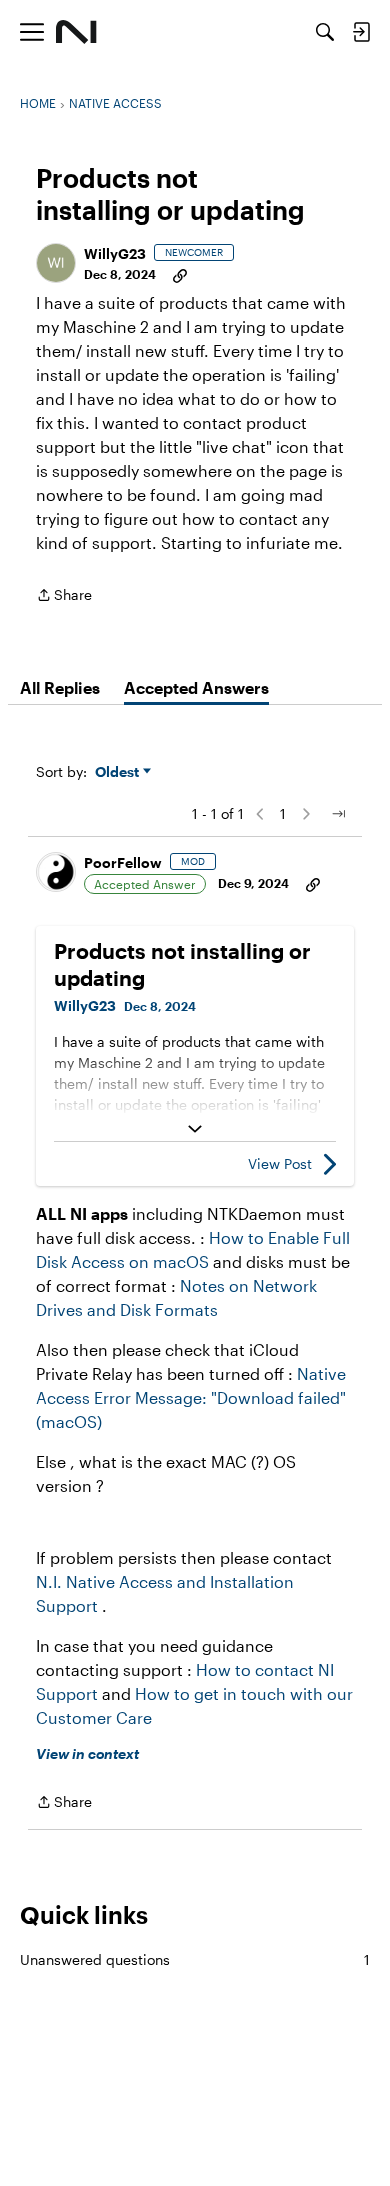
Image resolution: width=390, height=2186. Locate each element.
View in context (87, 1753)
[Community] (76, 32)
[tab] (60, 688)
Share (64, 596)
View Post (280, 1163)
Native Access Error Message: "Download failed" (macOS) (191, 1397)
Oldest (119, 772)
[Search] (325, 32)
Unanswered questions (195, 1959)
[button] (56, 263)
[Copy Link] (180, 274)
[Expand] (195, 1129)
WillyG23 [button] (115, 253)
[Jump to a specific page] (338, 814)
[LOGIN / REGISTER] (361, 32)
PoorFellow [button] (123, 862)
